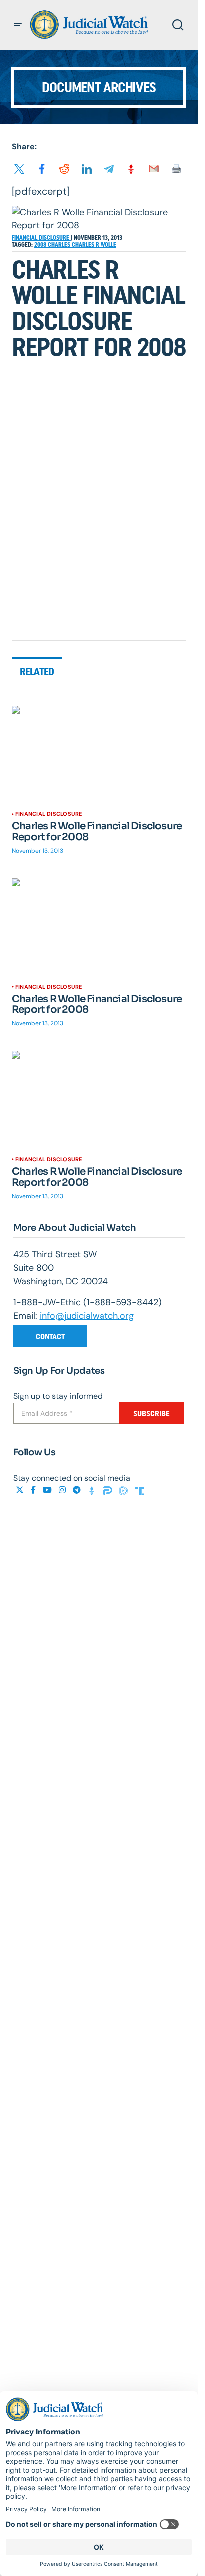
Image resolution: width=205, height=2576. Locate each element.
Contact (50, 1336)
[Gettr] (93, 1490)
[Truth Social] (140, 1490)
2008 (41, 245)
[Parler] (109, 1490)
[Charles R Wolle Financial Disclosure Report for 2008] (99, 754)
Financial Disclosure (41, 238)
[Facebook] (34, 1490)
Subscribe (152, 1413)
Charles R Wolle (94, 245)
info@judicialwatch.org (87, 1316)
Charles (60, 245)
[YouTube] (48, 1490)
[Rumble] (125, 1490)
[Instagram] (63, 1490)
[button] (18, 25)
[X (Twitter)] (21, 1490)
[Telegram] (78, 1490)
